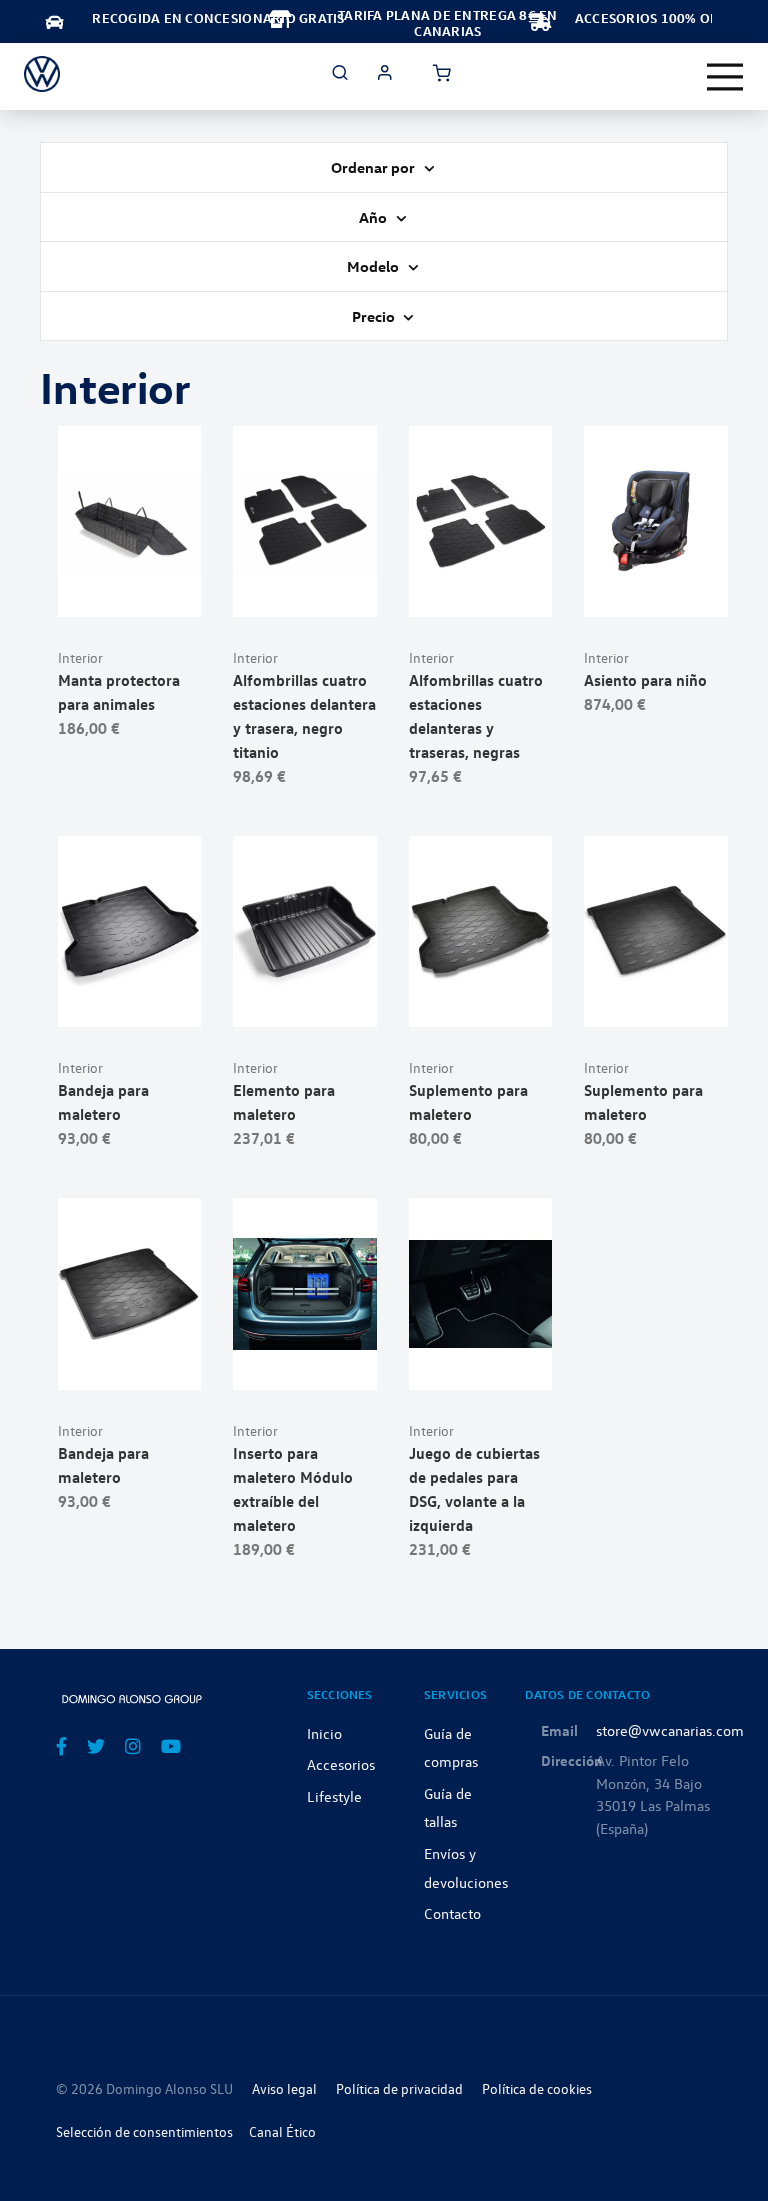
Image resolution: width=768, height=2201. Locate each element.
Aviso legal (284, 2088)
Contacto (452, 1913)
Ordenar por (374, 167)
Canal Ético (282, 2131)
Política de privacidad (399, 2088)
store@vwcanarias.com (670, 1730)
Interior (80, 657)
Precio (375, 316)
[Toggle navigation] (725, 77)
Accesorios (341, 1764)
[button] (178, 590)
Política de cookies (537, 2088)
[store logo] (42, 74)
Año (374, 217)
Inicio (324, 1733)
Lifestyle (334, 1796)
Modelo (374, 266)
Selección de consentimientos (144, 2131)
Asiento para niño (645, 680)
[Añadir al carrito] (129, 590)
